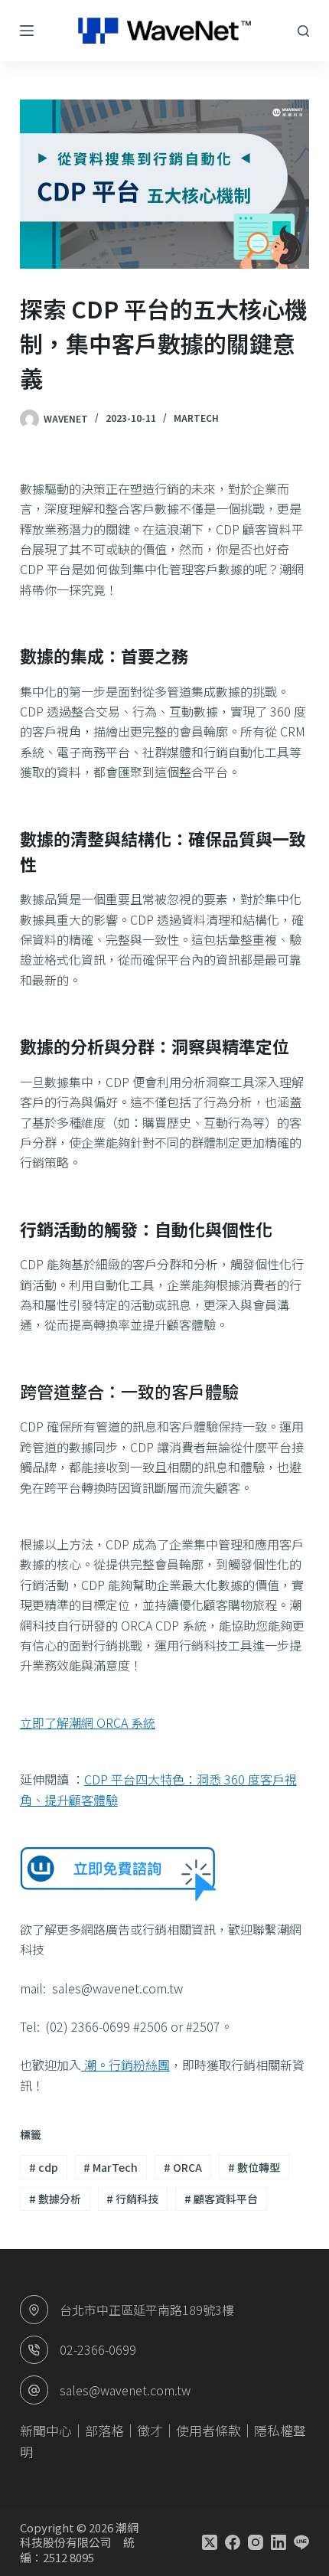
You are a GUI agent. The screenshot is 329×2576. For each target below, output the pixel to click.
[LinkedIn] (279, 2542)
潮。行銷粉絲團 (125, 2065)
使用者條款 (208, 2430)
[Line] (301, 2542)
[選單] (27, 31)
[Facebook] (233, 2542)
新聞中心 (46, 2430)
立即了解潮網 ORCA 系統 (88, 1722)
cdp (44, 2167)
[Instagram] (256, 2542)
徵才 (150, 2430)
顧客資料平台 (221, 2199)
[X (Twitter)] (210, 2542)
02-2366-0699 (98, 2349)
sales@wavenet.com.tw (125, 2390)
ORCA (183, 2167)
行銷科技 (132, 2199)
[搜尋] (303, 31)
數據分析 (55, 2199)
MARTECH (196, 418)
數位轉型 (254, 2167)
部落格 (104, 2430)
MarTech (111, 2167)
